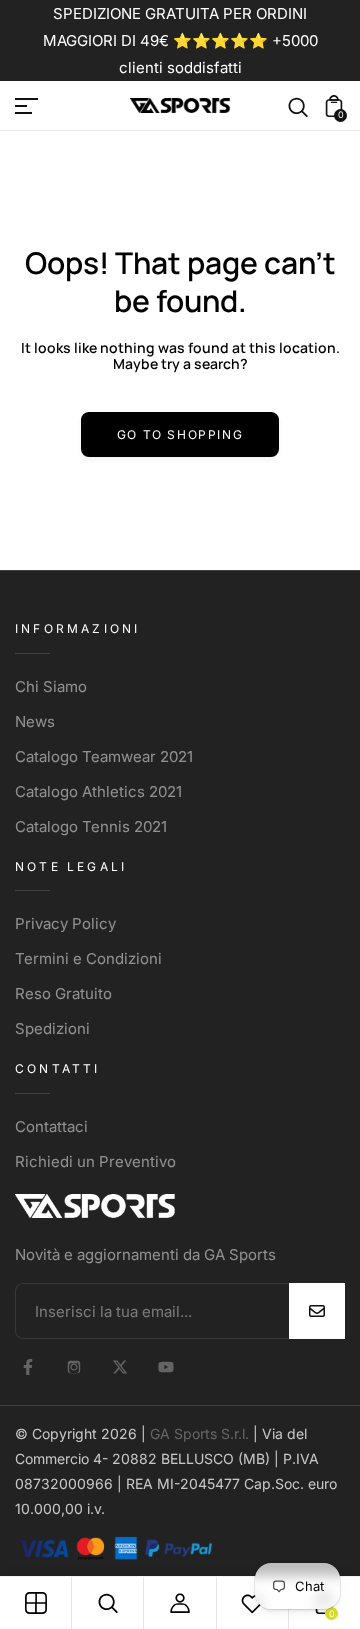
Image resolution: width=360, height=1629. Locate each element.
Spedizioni (52, 1028)
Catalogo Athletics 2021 (98, 791)
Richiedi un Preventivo (95, 1161)
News (35, 721)
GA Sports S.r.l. (199, 1433)
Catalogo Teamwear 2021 (104, 756)
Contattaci (51, 1126)
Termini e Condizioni (88, 958)
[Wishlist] (252, 1603)
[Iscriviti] (317, 1311)
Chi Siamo (51, 686)
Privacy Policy (65, 923)
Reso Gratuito (63, 993)
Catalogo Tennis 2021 (91, 826)
